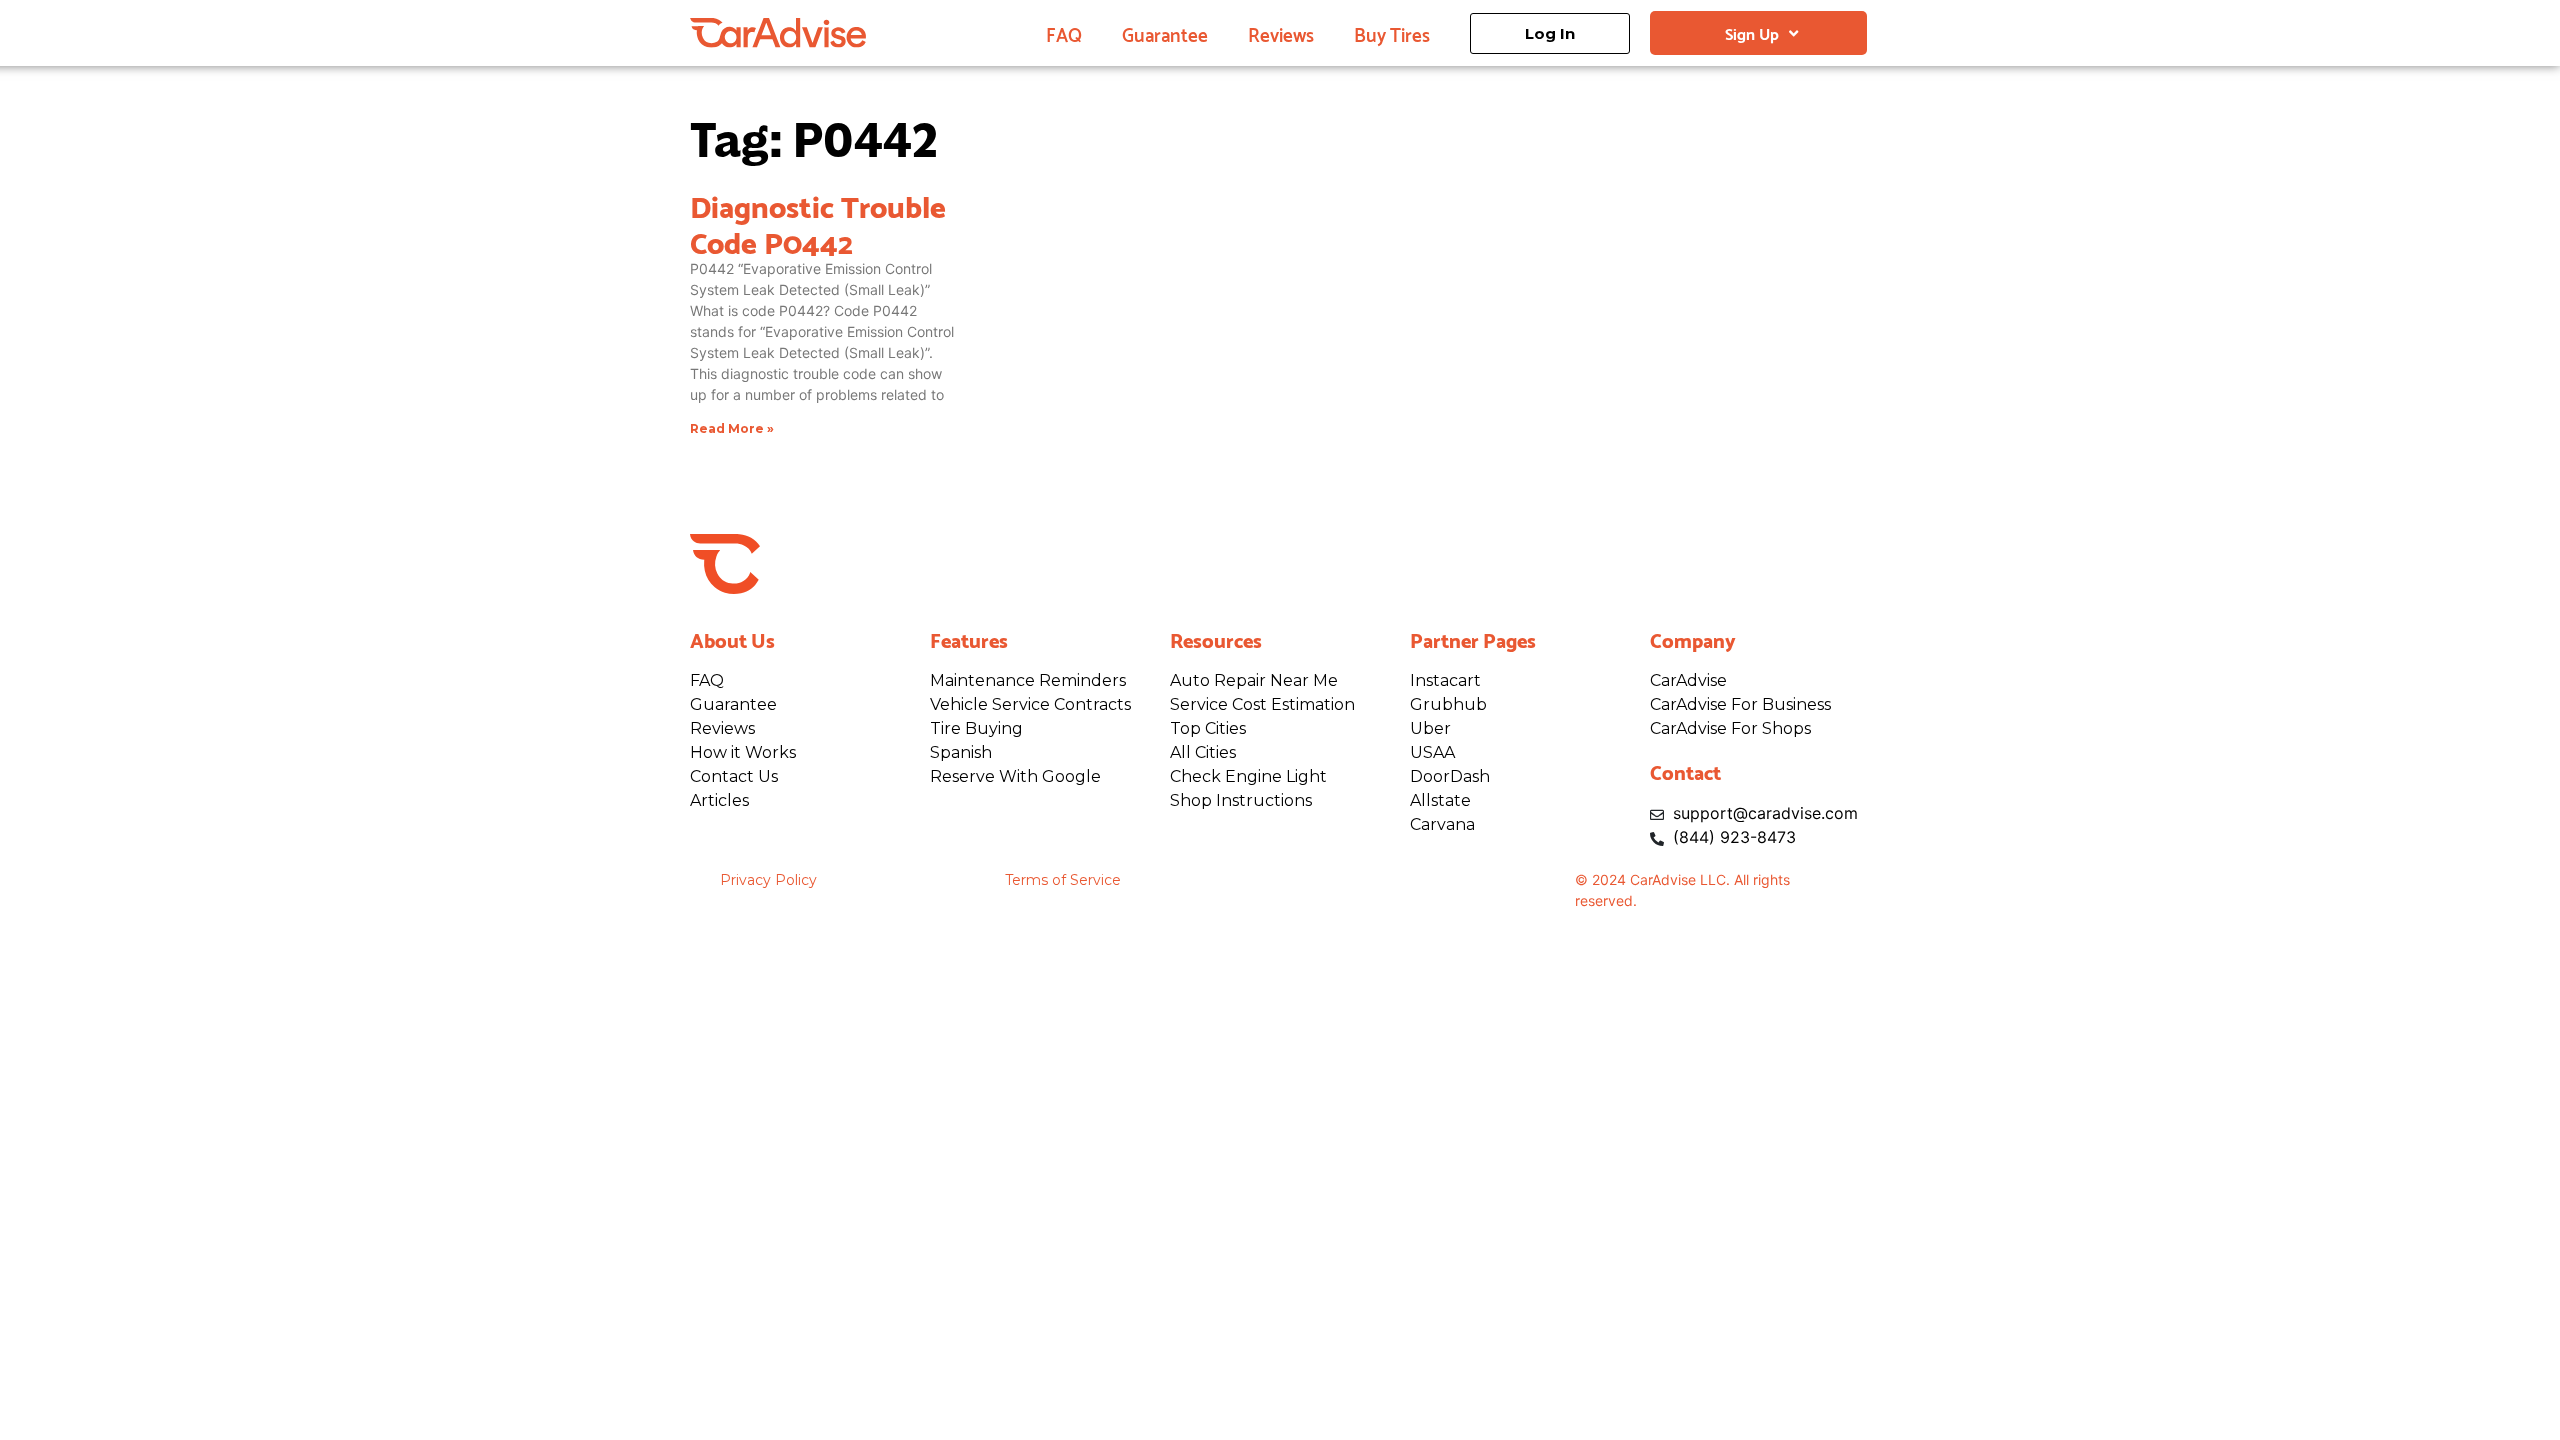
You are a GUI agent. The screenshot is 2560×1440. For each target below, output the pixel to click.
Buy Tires (1392, 33)
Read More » (732, 428)
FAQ (1064, 33)
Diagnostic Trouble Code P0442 (818, 222)
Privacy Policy (768, 880)
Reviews (1281, 33)
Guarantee (1165, 33)
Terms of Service (1063, 880)
